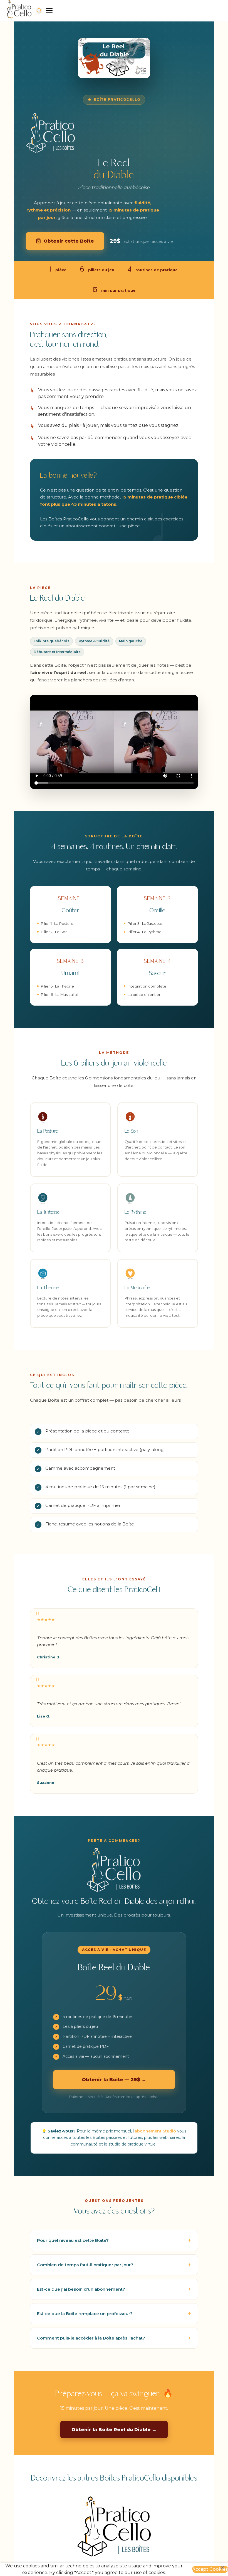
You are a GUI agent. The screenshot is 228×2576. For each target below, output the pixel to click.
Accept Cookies (210, 2569)
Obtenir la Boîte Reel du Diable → (114, 2430)
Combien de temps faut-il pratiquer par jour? (85, 2265)
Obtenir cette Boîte (69, 241)
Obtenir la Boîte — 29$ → (114, 2079)
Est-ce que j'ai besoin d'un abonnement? (81, 2289)
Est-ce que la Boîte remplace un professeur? (85, 2314)
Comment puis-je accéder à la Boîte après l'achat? (91, 2338)
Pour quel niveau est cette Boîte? (73, 2240)
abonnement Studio (155, 2131)
